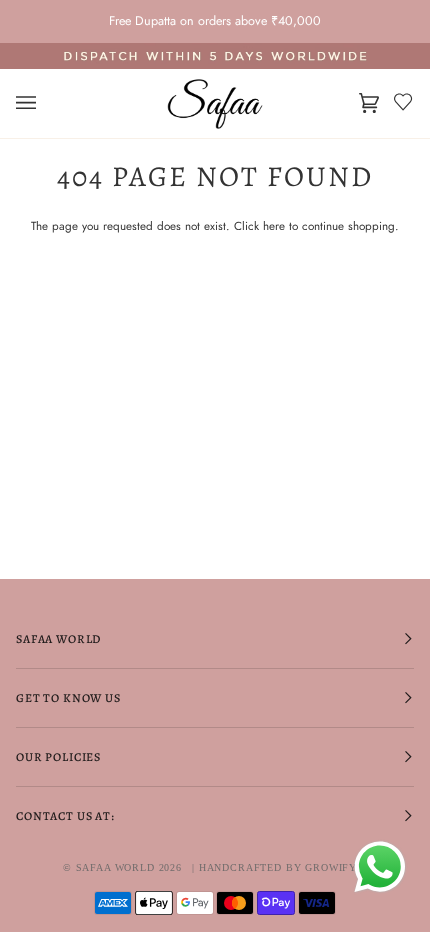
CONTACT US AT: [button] (65, 816)
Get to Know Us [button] (68, 698)
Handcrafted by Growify (278, 867)
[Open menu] (46, 103)
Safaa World (115, 867)
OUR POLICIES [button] (58, 757)
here (274, 225)
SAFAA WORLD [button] (58, 639)
